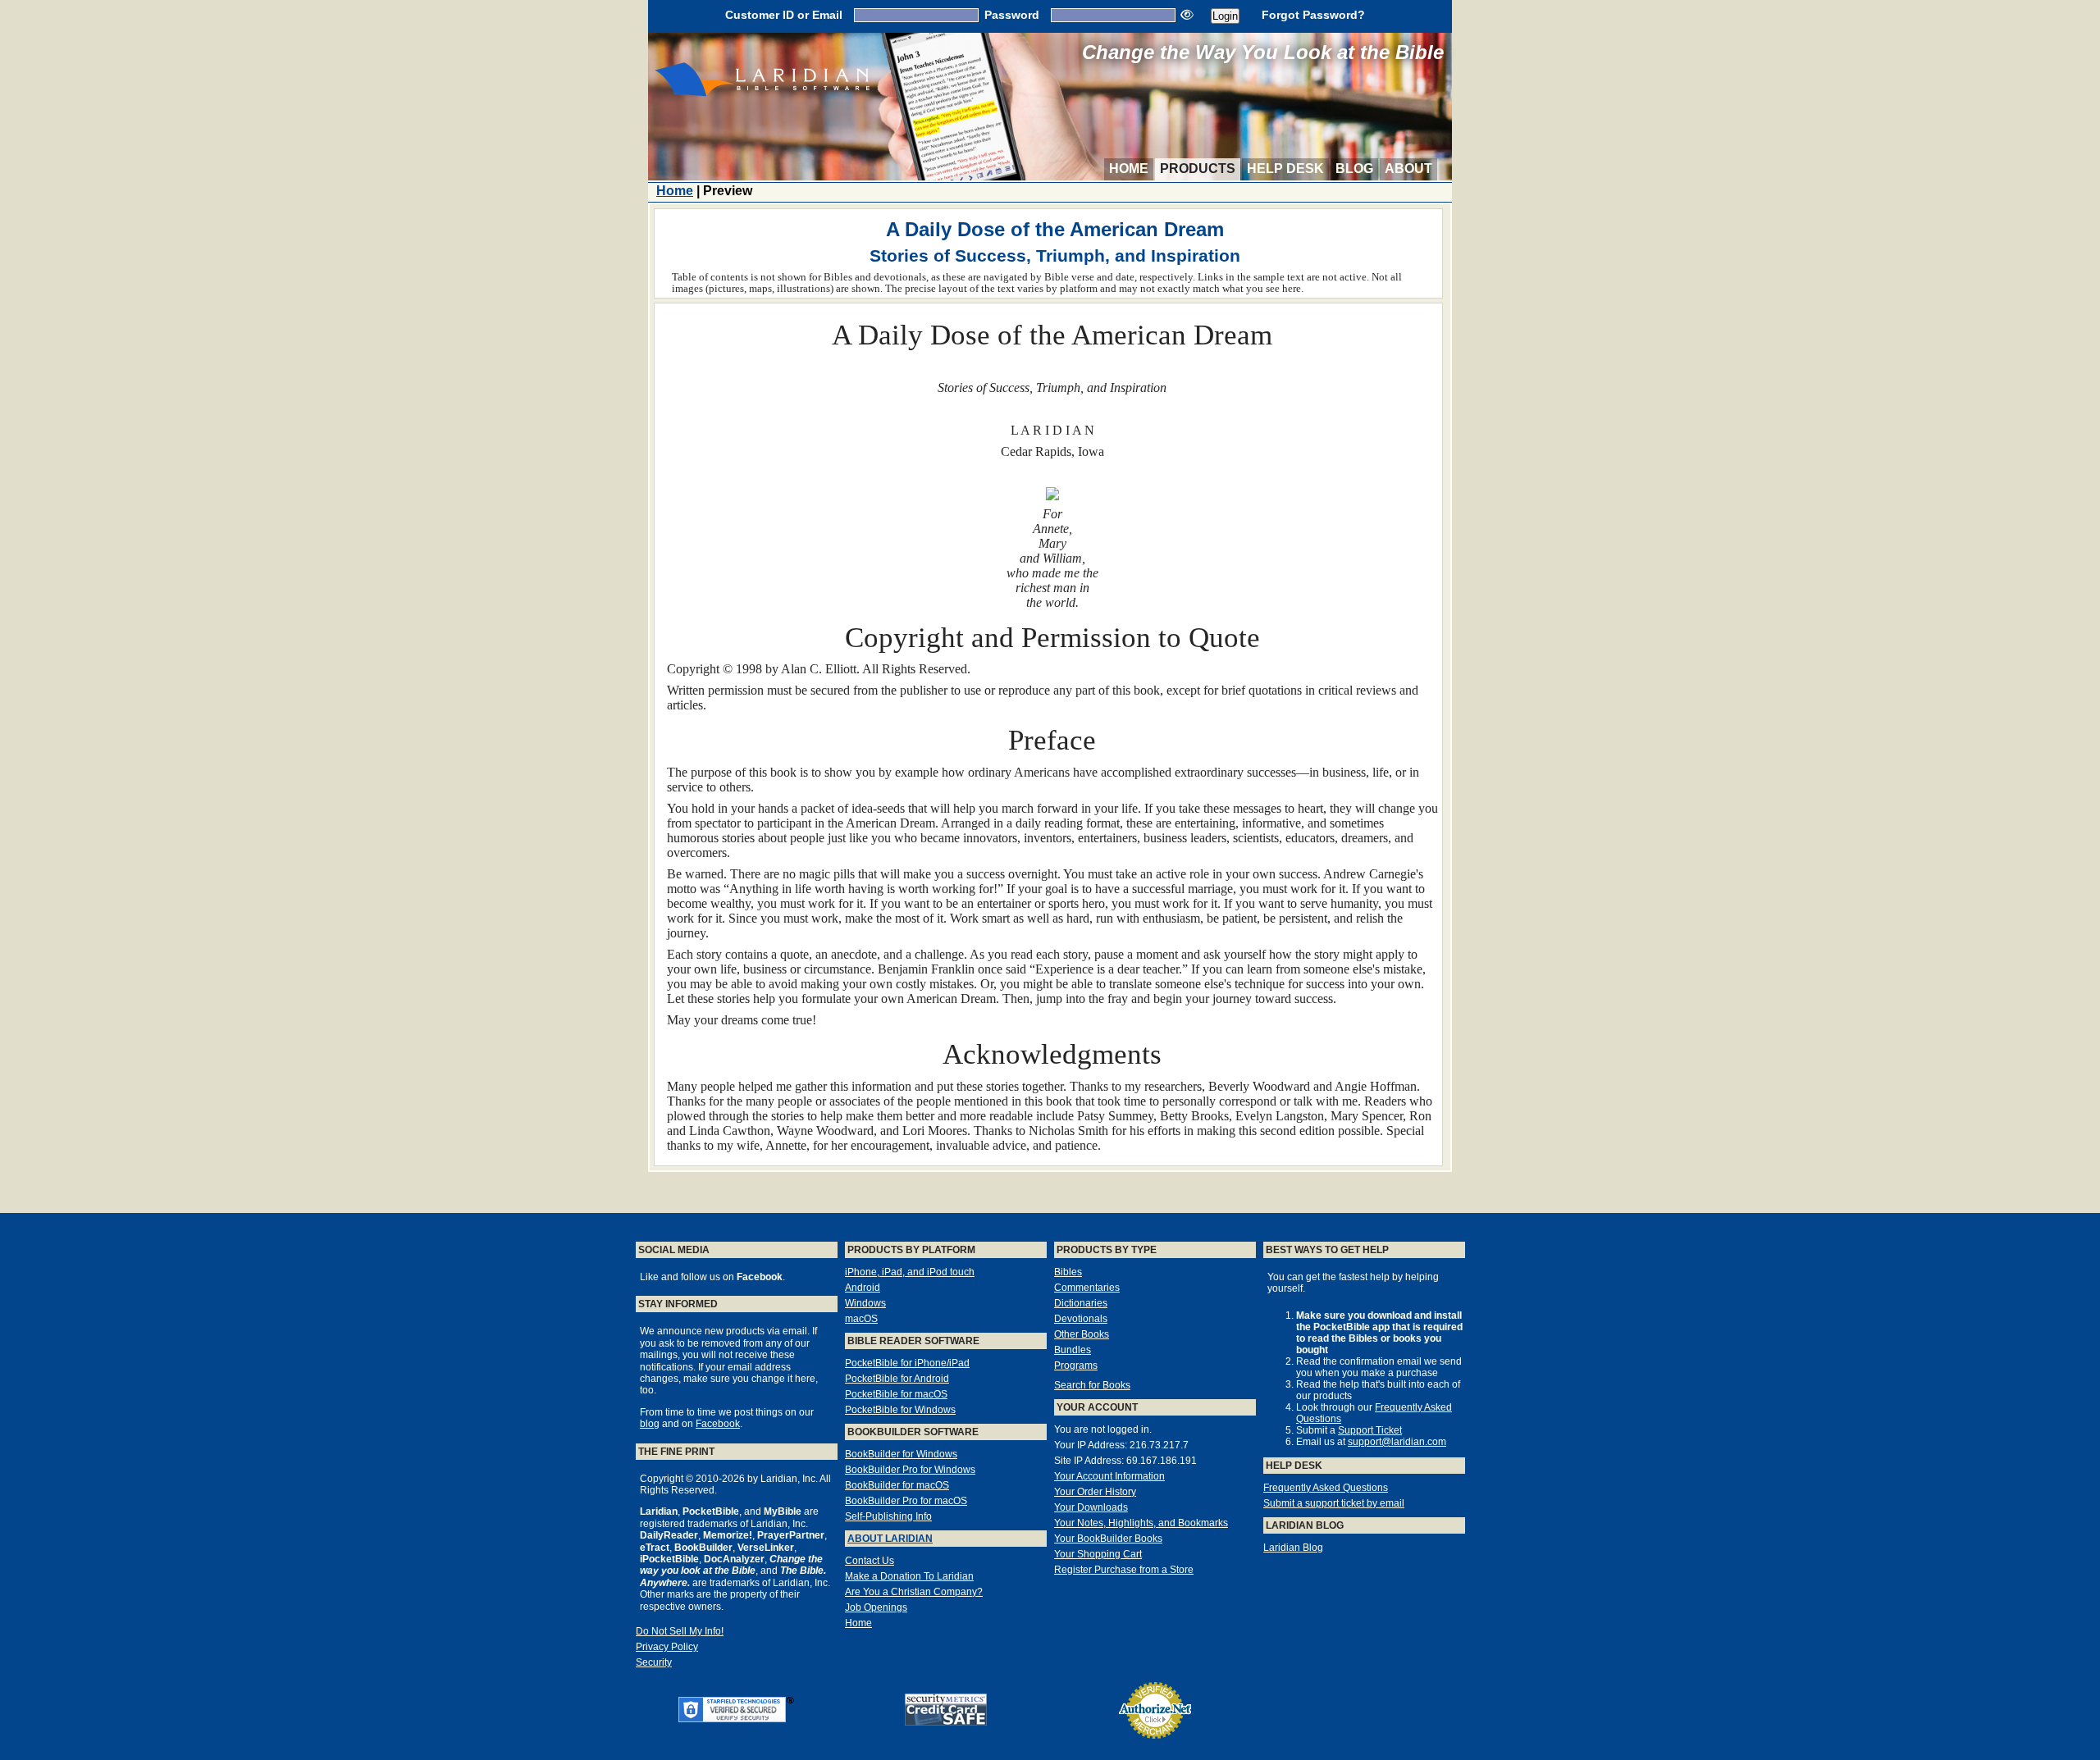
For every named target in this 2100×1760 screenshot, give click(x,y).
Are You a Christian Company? (914, 1592)
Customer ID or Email (784, 15)
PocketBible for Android (897, 1379)
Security (654, 1662)
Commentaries (1087, 1288)
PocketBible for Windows (900, 1410)
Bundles (1073, 1350)
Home (1129, 169)
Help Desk (1285, 169)
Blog (1354, 169)
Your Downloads (1091, 1507)
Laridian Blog (1293, 1548)
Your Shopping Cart (1098, 1554)
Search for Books (1092, 1385)
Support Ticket (1370, 1430)
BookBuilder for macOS (897, 1485)
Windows (865, 1303)
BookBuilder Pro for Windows (910, 1470)
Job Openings (876, 1607)
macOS (861, 1319)
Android (863, 1288)
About (1408, 169)
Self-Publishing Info (888, 1516)
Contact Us (870, 1561)
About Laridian (890, 1539)
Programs (1076, 1366)
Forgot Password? (1313, 15)
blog (650, 1424)
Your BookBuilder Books (1108, 1539)
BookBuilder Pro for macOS (906, 1501)
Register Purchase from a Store (1124, 1570)
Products (1198, 169)
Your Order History (1095, 1492)
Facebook (718, 1424)
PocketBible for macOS (896, 1394)
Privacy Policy (667, 1647)
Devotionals (1081, 1319)
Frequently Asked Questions (1326, 1488)
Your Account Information (1109, 1476)
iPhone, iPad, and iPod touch (910, 1272)
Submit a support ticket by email (1334, 1503)
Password (1012, 15)
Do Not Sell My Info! (680, 1631)
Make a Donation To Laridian (909, 1576)
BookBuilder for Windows (901, 1454)
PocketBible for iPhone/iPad (907, 1363)
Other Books (1082, 1334)
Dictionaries (1081, 1303)
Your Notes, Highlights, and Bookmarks (1141, 1523)
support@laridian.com (1397, 1442)
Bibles (1068, 1272)
